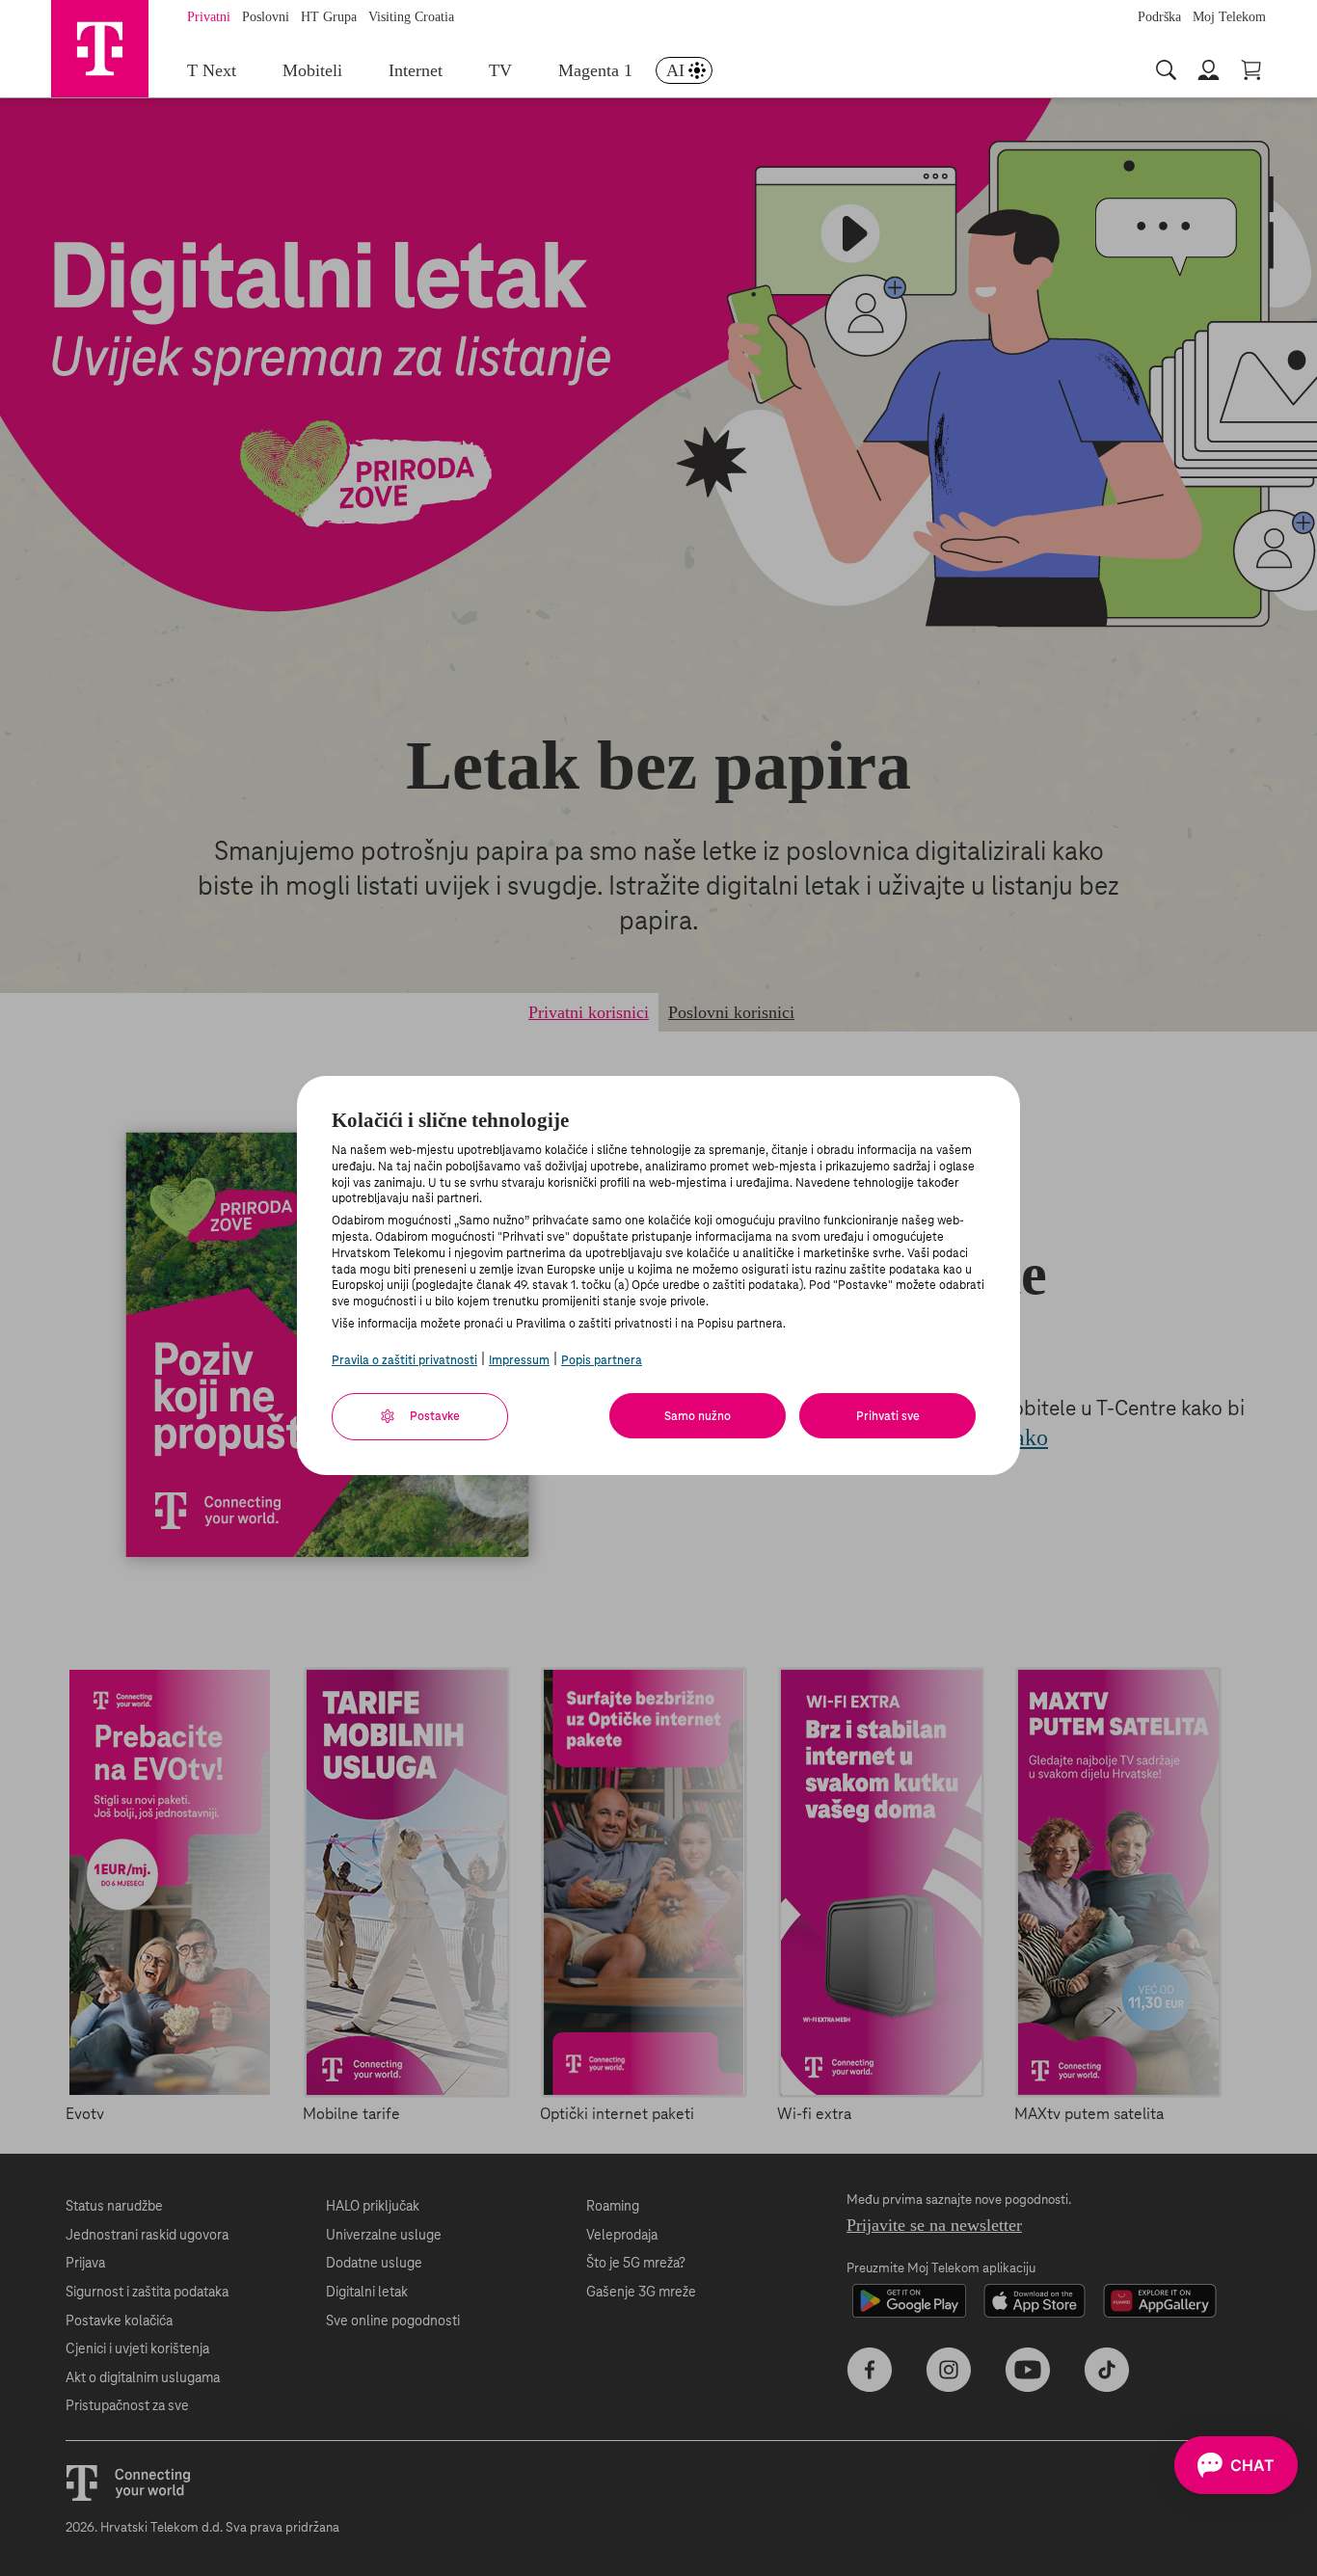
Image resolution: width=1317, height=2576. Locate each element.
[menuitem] (684, 71)
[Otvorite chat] (1236, 2465)
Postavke (433, 1416)
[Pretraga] (1168, 69)
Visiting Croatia (411, 17)
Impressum (519, 1360)
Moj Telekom (1229, 17)
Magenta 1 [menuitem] (595, 70)
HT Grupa (329, 17)
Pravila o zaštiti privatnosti (404, 1360)
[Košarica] (1252, 69)
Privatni (209, 17)
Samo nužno (698, 1416)
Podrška (1159, 17)
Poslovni (266, 17)
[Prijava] (1210, 69)
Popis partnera (602, 1360)
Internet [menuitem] (416, 70)
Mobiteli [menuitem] (312, 70)
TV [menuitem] (500, 70)
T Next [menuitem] (212, 70)
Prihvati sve (888, 1416)
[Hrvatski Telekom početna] (100, 48)
